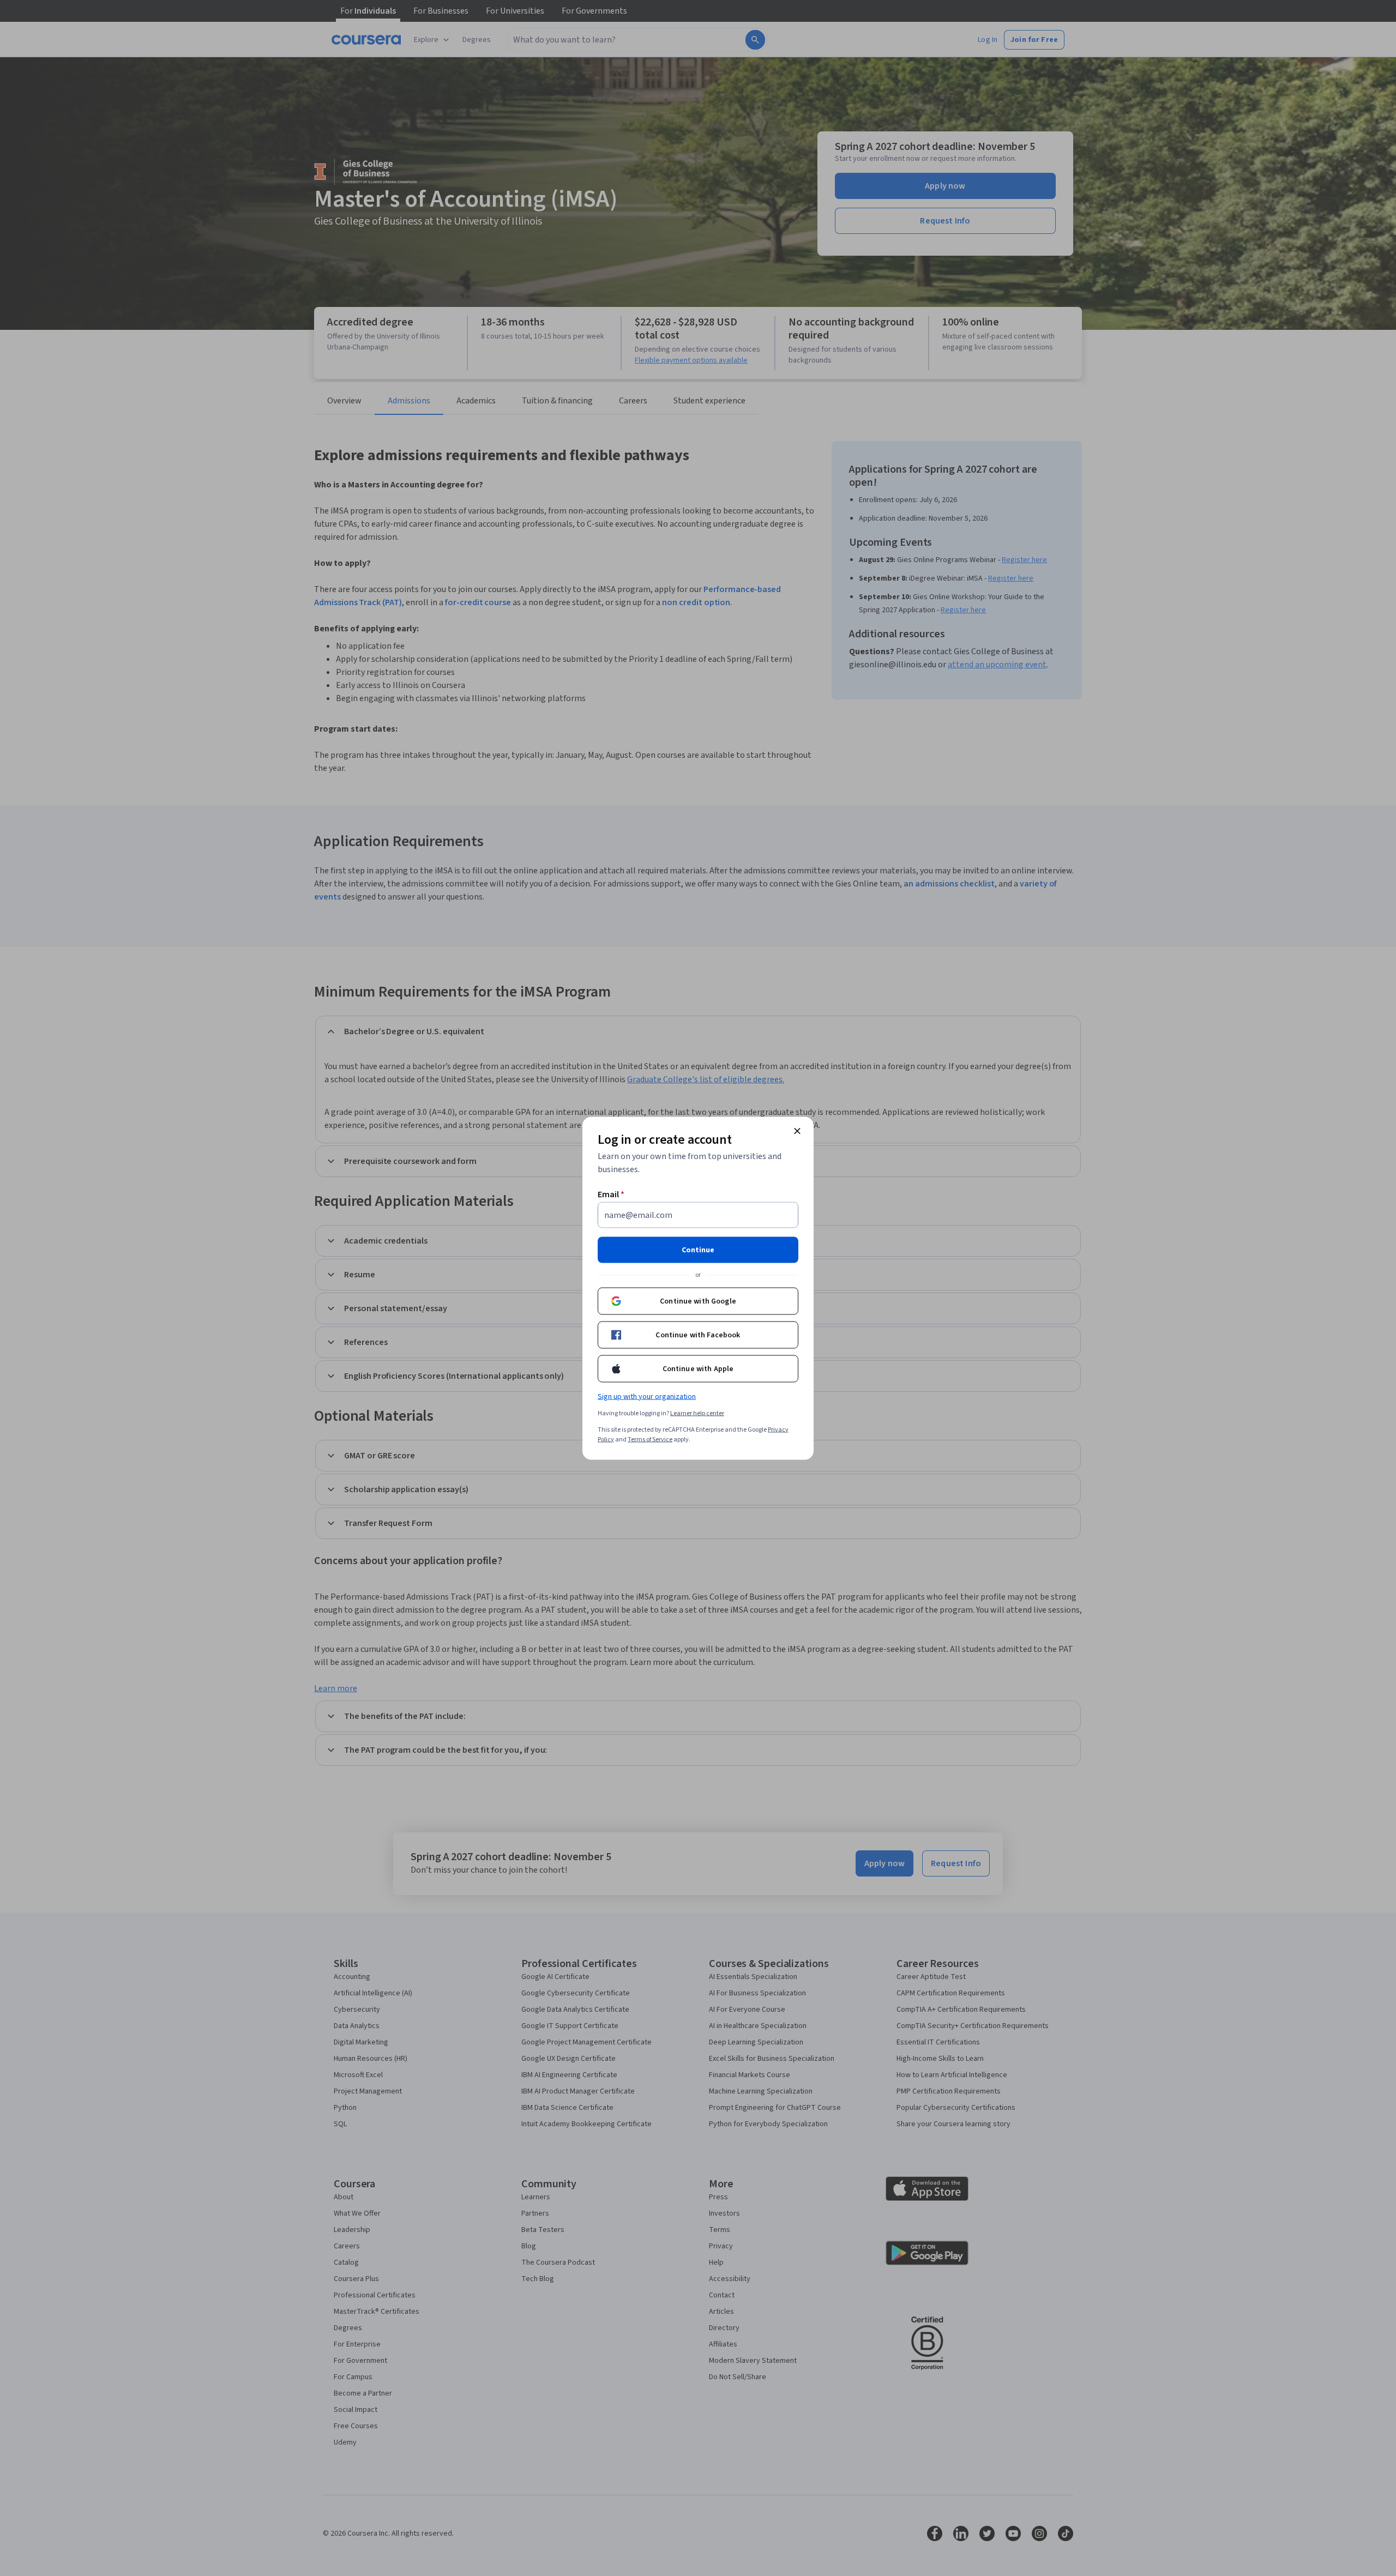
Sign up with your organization (647, 1396)
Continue (698, 1250)
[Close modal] (797, 1131)
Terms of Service (650, 1439)
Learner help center (697, 1413)
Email (611, 1194)
